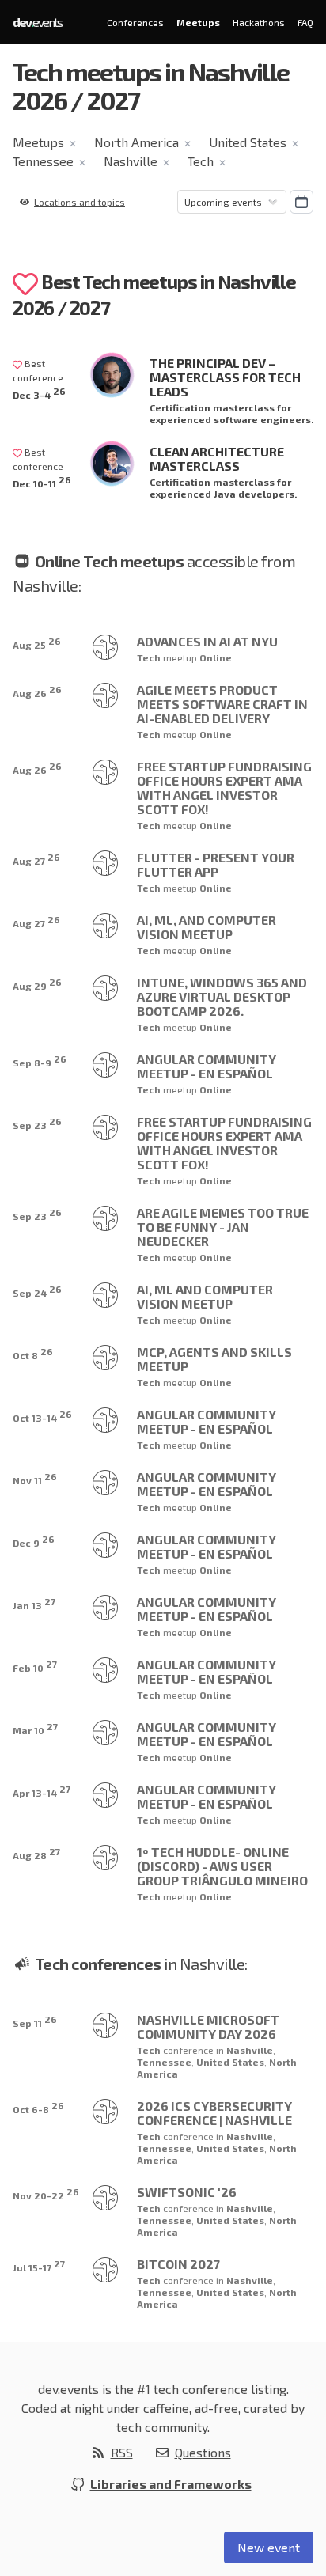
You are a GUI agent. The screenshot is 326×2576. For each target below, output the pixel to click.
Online (216, 657)
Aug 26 (37, 691)
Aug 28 (36, 1853)
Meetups (198, 22)
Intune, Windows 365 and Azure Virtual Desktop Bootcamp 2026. (222, 996)
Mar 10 (35, 1728)
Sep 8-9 (40, 1061)
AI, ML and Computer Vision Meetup (205, 1296)
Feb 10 (35, 1666)
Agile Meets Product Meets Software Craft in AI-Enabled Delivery (222, 704)
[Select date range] (301, 202)
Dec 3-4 (39, 393)
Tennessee (43, 161)
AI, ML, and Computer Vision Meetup (207, 927)
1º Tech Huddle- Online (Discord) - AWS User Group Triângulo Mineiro (222, 1866)
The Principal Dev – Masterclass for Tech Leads (225, 377)
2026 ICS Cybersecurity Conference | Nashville (214, 2113)
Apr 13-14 (42, 1791)
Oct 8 (33, 1353)
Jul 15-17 (39, 2265)
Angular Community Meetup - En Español (207, 1066)
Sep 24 (37, 1291)
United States (248, 142)
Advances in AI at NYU (207, 641)
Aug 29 (37, 984)
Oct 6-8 (38, 2107)
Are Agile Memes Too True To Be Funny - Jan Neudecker (223, 1227)
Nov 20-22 (46, 2193)
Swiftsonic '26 (187, 2192)
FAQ (305, 22)
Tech (201, 161)
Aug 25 (37, 643)
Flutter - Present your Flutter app (216, 864)
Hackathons (259, 22)
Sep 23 (37, 1123)
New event (269, 2547)
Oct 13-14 (42, 1416)
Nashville (131, 161)
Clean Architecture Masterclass (217, 458)
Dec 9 (34, 1541)
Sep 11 (35, 2021)
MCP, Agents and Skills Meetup (214, 1359)
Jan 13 (34, 1603)
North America (136, 142)
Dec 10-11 (42, 481)
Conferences (135, 22)
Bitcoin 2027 (178, 2264)
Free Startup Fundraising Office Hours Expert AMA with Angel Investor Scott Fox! (224, 788)
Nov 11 (35, 1478)
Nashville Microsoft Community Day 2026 (208, 2027)
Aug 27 (36, 859)
